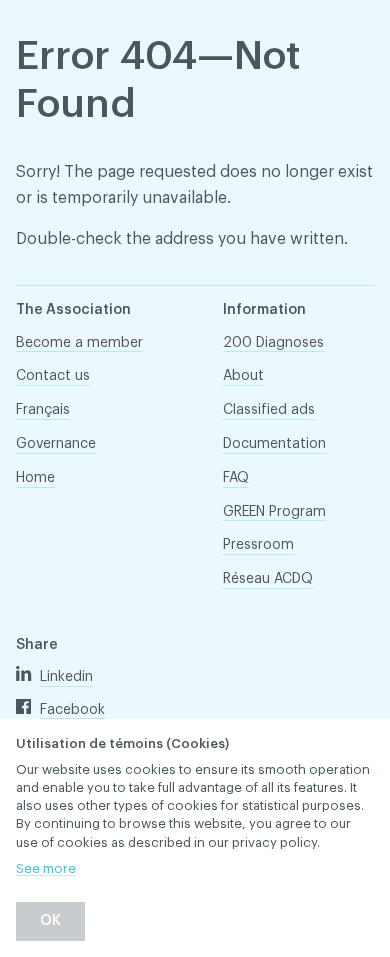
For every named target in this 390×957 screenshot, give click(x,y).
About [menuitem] (243, 376)
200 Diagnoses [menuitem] (273, 343)
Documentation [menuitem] (274, 444)
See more (46, 868)
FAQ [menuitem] (236, 478)
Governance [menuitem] (56, 444)
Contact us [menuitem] (53, 376)
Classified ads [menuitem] (269, 410)
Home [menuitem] (35, 478)
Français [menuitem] (43, 410)
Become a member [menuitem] (79, 343)
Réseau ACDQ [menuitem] (268, 579)
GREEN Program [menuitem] (274, 512)
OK (50, 921)
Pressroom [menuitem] (258, 545)
